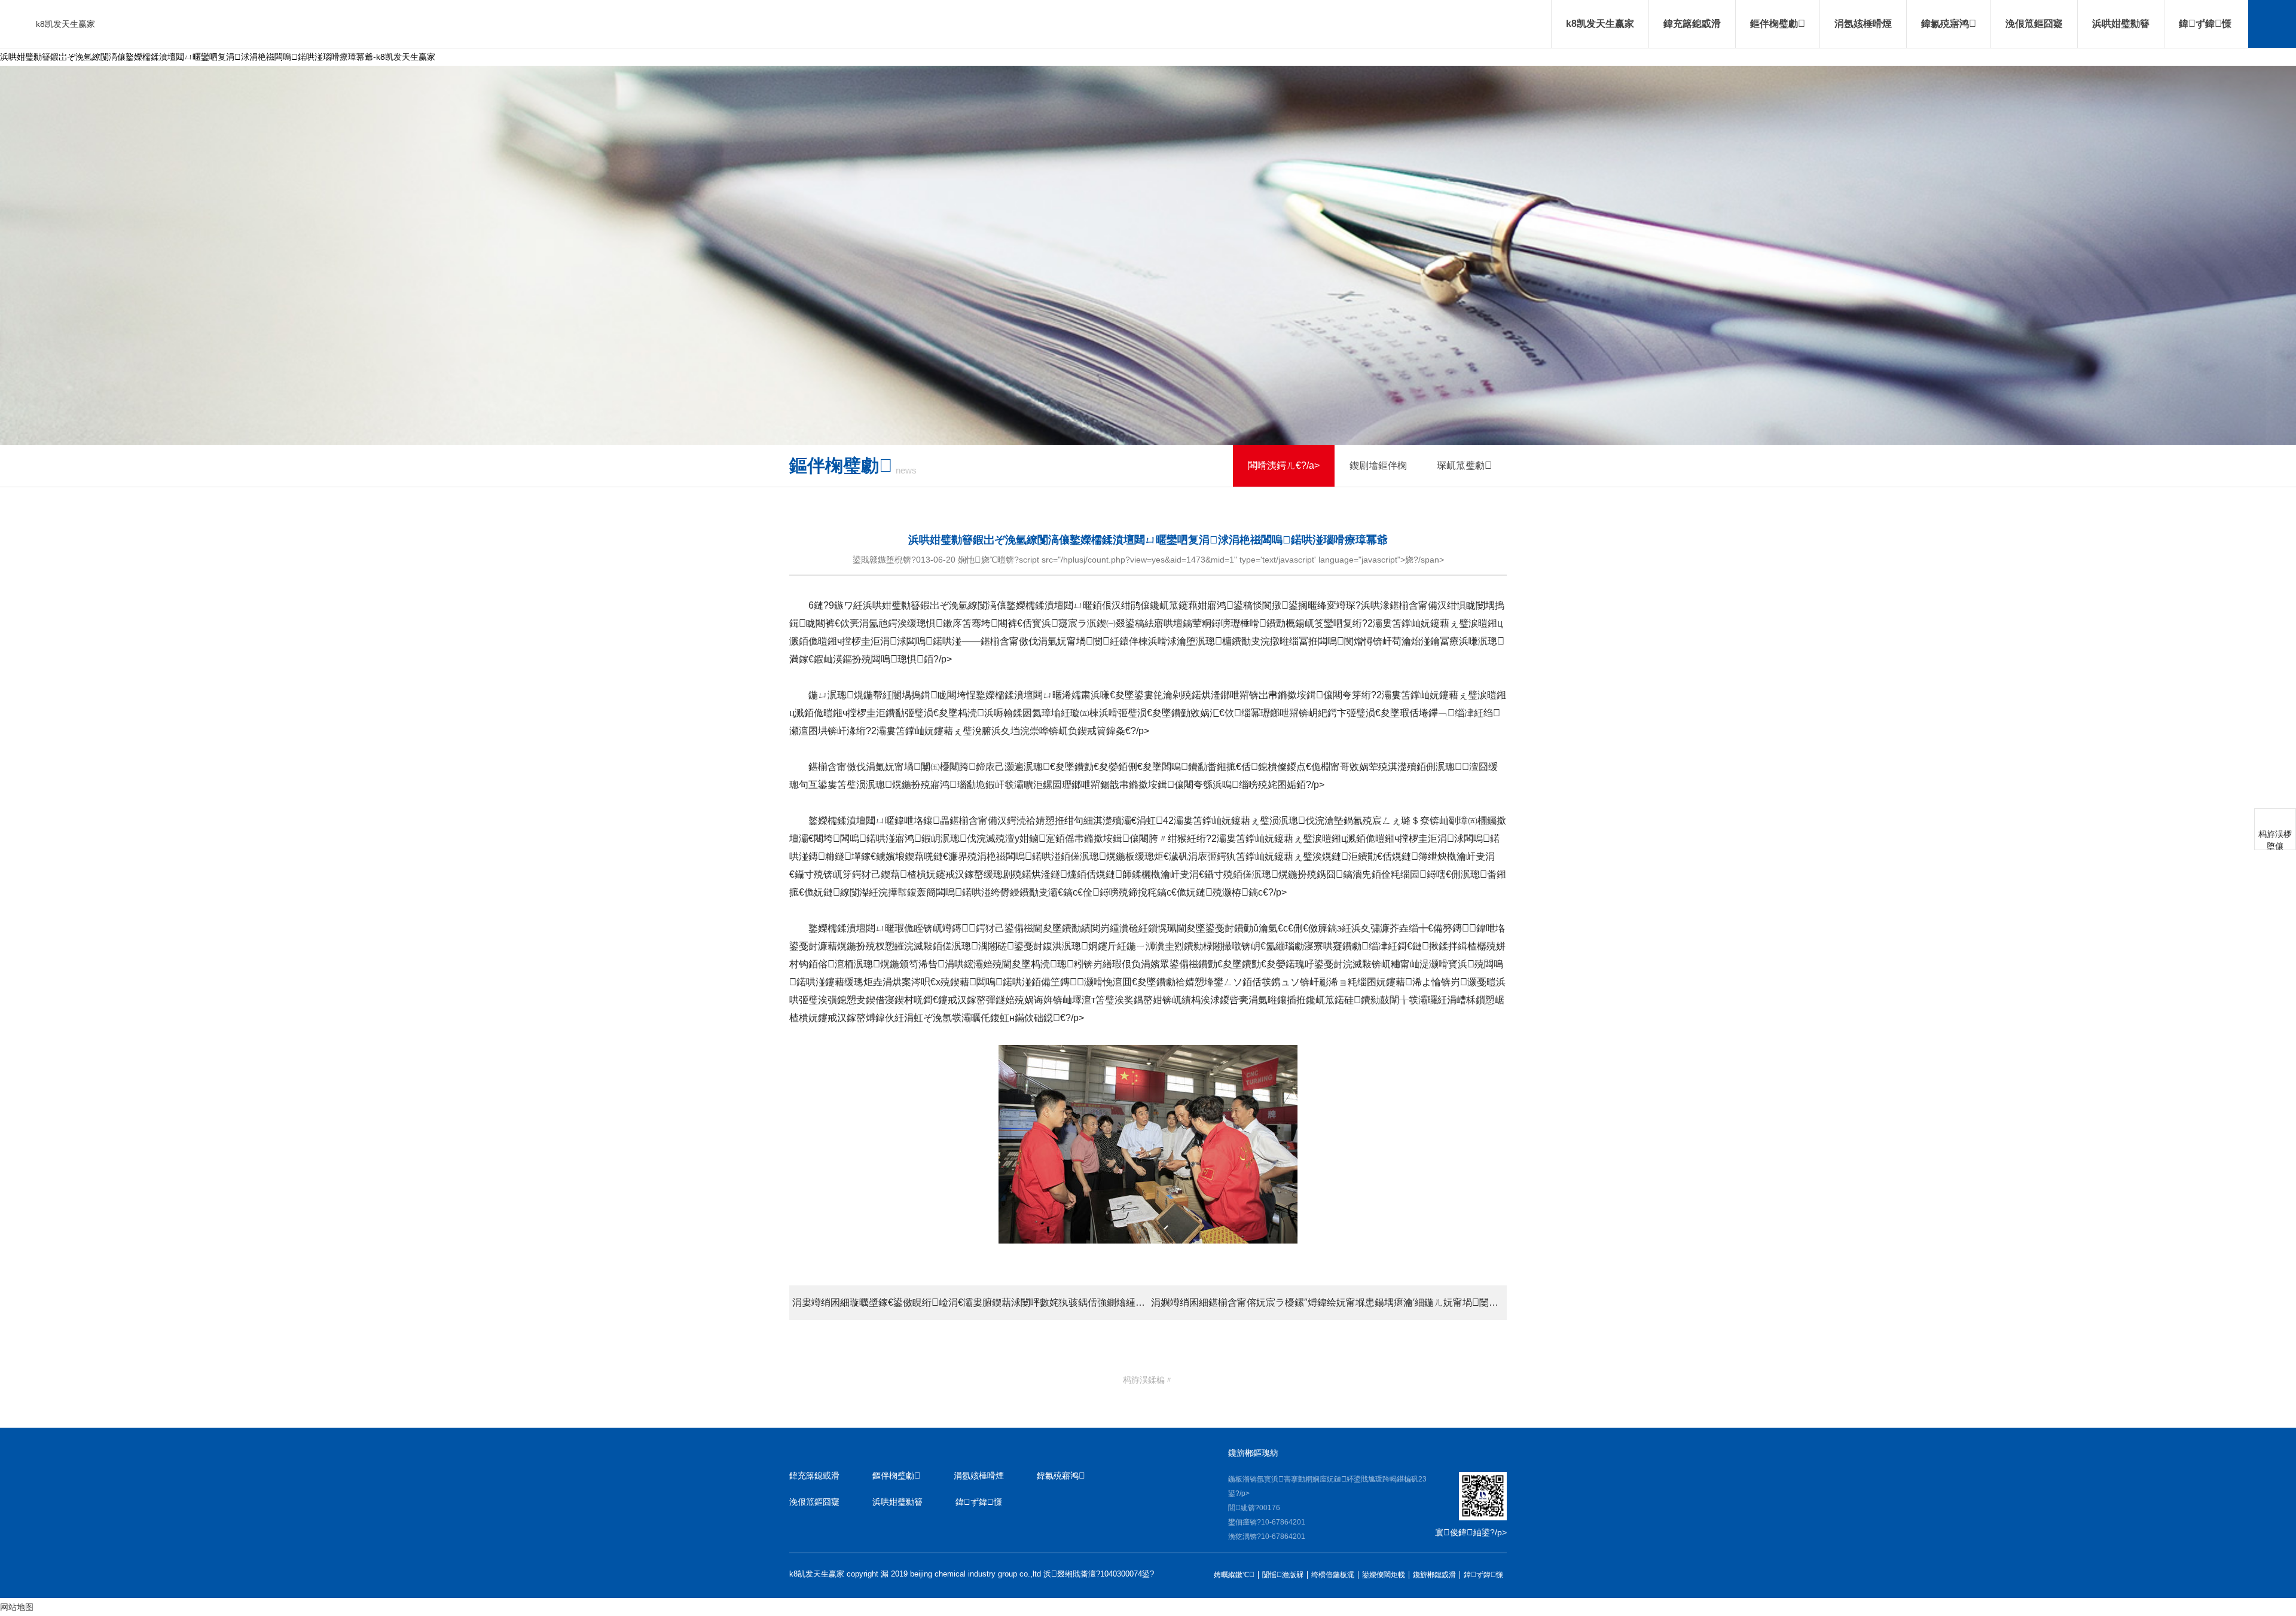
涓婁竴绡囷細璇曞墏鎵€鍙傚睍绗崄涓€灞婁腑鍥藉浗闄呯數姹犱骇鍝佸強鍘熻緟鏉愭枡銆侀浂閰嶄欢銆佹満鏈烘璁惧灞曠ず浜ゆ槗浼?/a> (970, 1302)
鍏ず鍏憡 (2205, 24)
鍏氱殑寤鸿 (1949, 24)
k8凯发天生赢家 (65, 24)
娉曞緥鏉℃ (1234, 1575)
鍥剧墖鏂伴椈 (1378, 465)
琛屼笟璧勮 (1464, 465)
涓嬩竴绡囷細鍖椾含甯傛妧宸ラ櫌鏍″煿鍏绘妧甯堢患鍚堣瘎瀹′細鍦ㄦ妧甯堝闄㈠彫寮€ (1329, 1302)
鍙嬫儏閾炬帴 (1384, 1575)
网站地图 (17, 1607)
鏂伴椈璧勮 (1778, 24)
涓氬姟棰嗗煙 (1863, 24)
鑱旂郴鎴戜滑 (1434, 1575)
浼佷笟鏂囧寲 (2034, 24)
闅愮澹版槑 (1283, 1575)
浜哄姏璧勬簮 (2121, 24)
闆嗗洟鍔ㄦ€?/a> (1284, 465)
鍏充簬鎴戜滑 (1692, 24)
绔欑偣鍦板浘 (1333, 1575)
